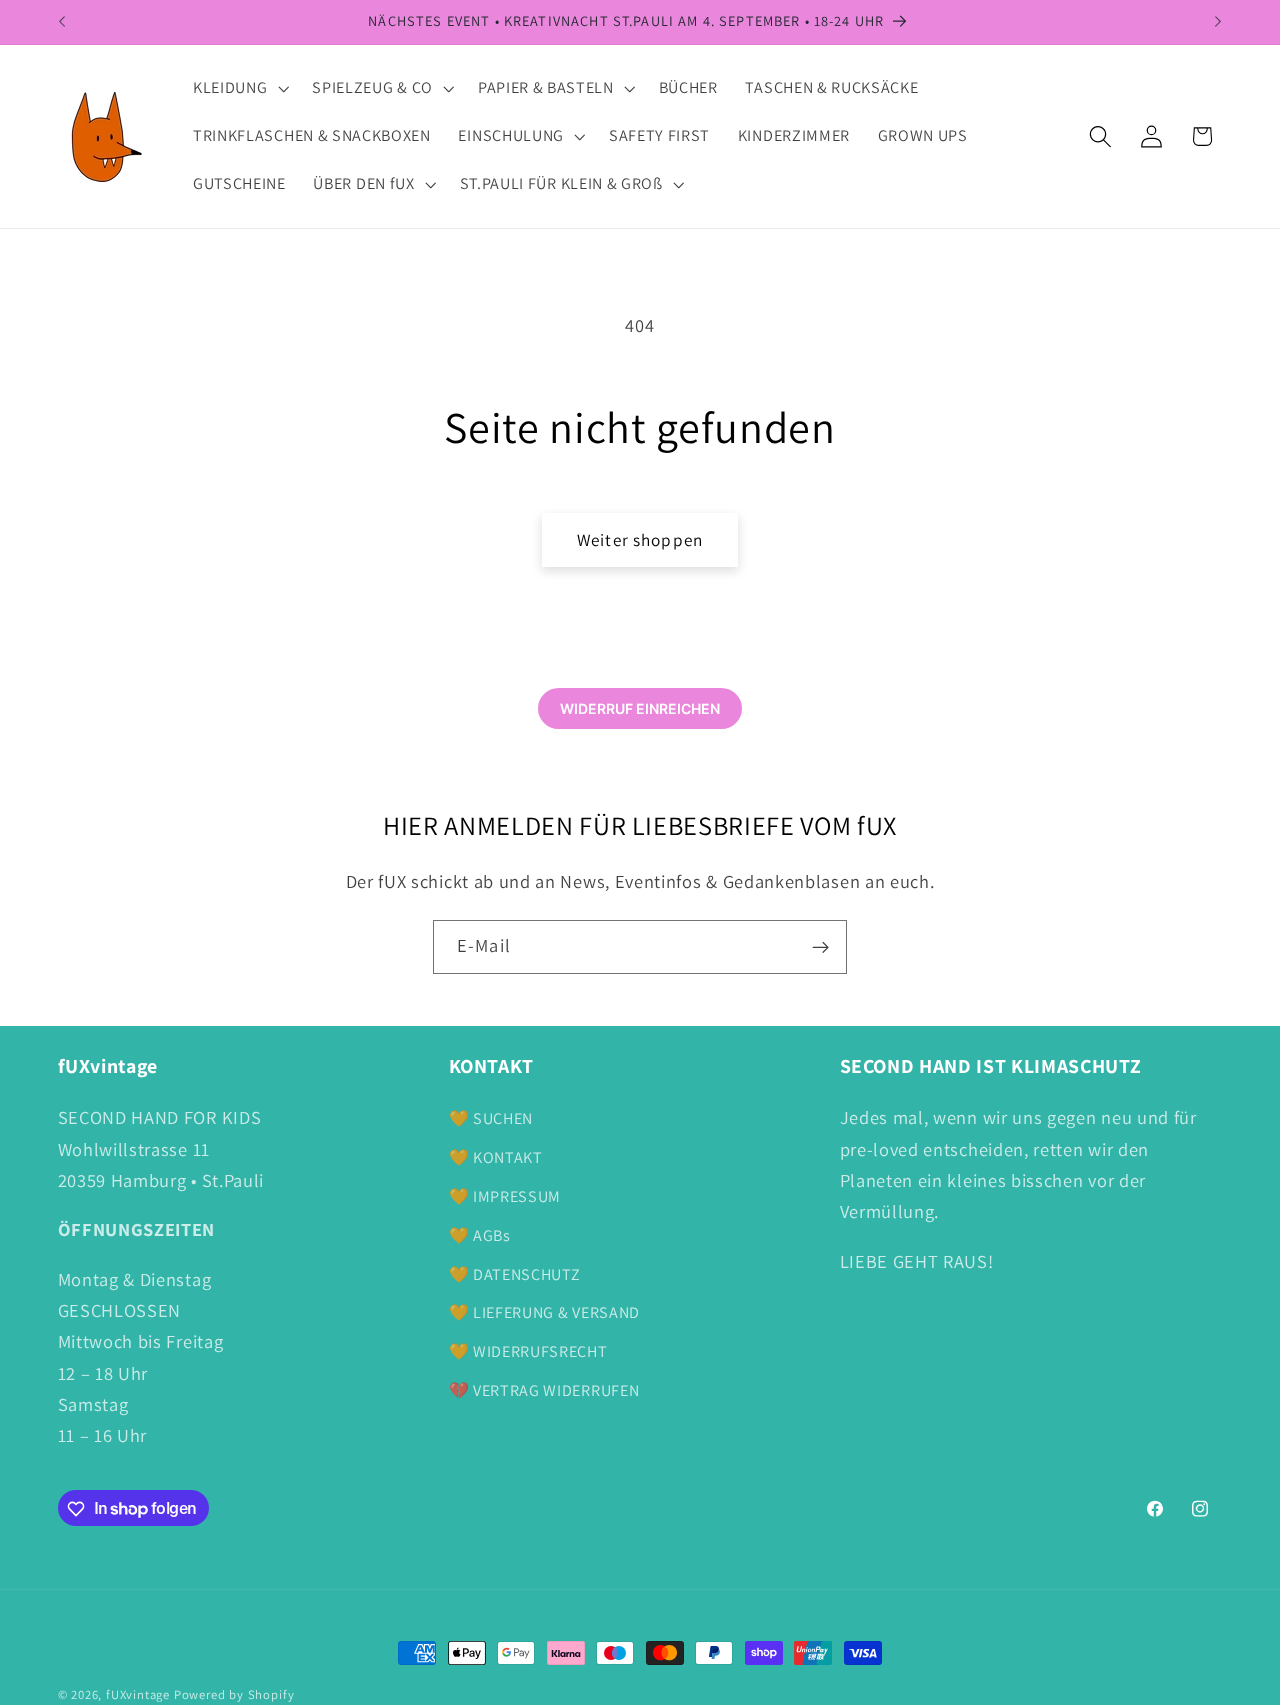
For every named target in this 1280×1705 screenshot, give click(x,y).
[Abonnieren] (820, 947)
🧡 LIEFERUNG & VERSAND (545, 1312)
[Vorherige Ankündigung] (62, 22)
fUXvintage (138, 1694)
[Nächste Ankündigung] (1218, 22)
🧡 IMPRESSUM (505, 1196)
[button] (238, 89)
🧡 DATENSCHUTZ (515, 1274)
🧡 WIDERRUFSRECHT (528, 1351)
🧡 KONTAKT (496, 1157)
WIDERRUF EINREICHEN (640, 708)
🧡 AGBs (480, 1235)
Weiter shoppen (640, 539)
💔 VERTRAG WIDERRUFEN (544, 1390)
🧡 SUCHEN (491, 1119)
